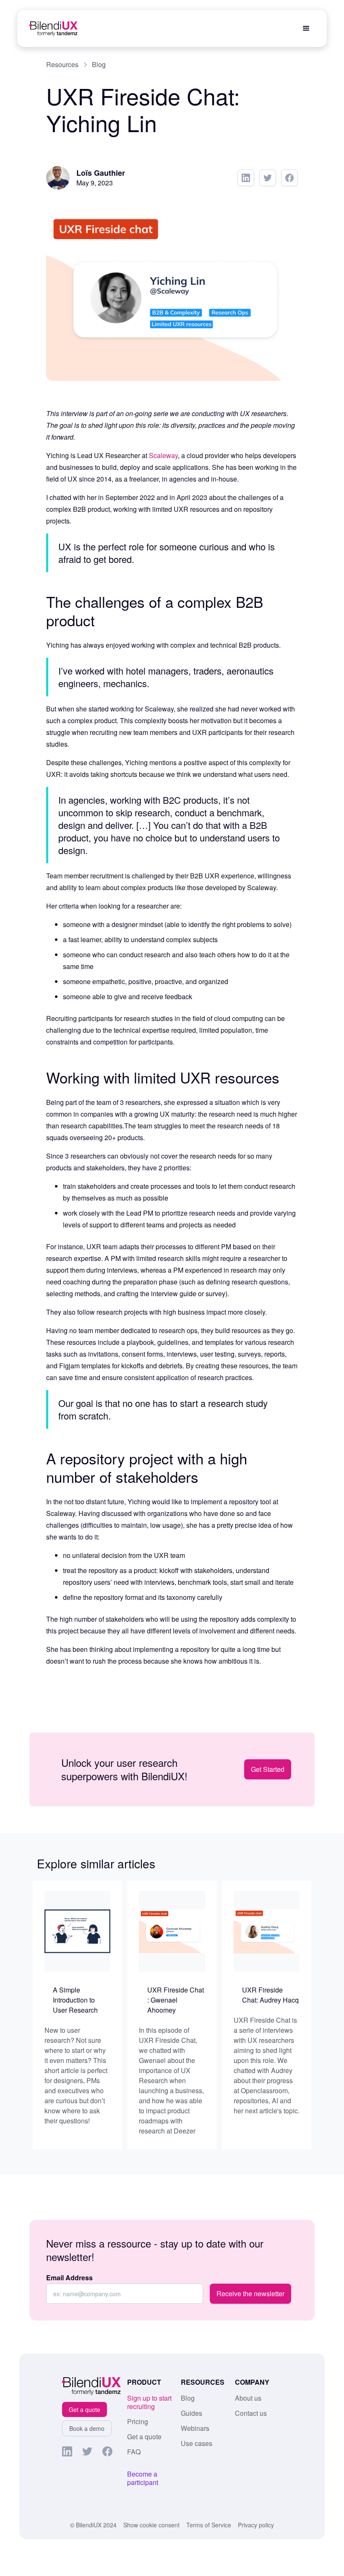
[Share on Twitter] (268, 178)
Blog (188, 2398)
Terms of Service (209, 2525)
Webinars (195, 2428)
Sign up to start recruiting (149, 2402)
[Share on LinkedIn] (246, 178)
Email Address (69, 2278)
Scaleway (163, 455)
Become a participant (143, 2478)
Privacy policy (256, 2525)
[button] (306, 29)
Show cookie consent (151, 2525)
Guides (192, 2413)
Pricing (138, 2422)
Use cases (197, 2443)
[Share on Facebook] (289, 178)
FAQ (134, 2452)
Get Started (268, 1769)
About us (248, 2398)
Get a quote (85, 2409)
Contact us (251, 2413)
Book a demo (87, 2428)
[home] (53, 29)
